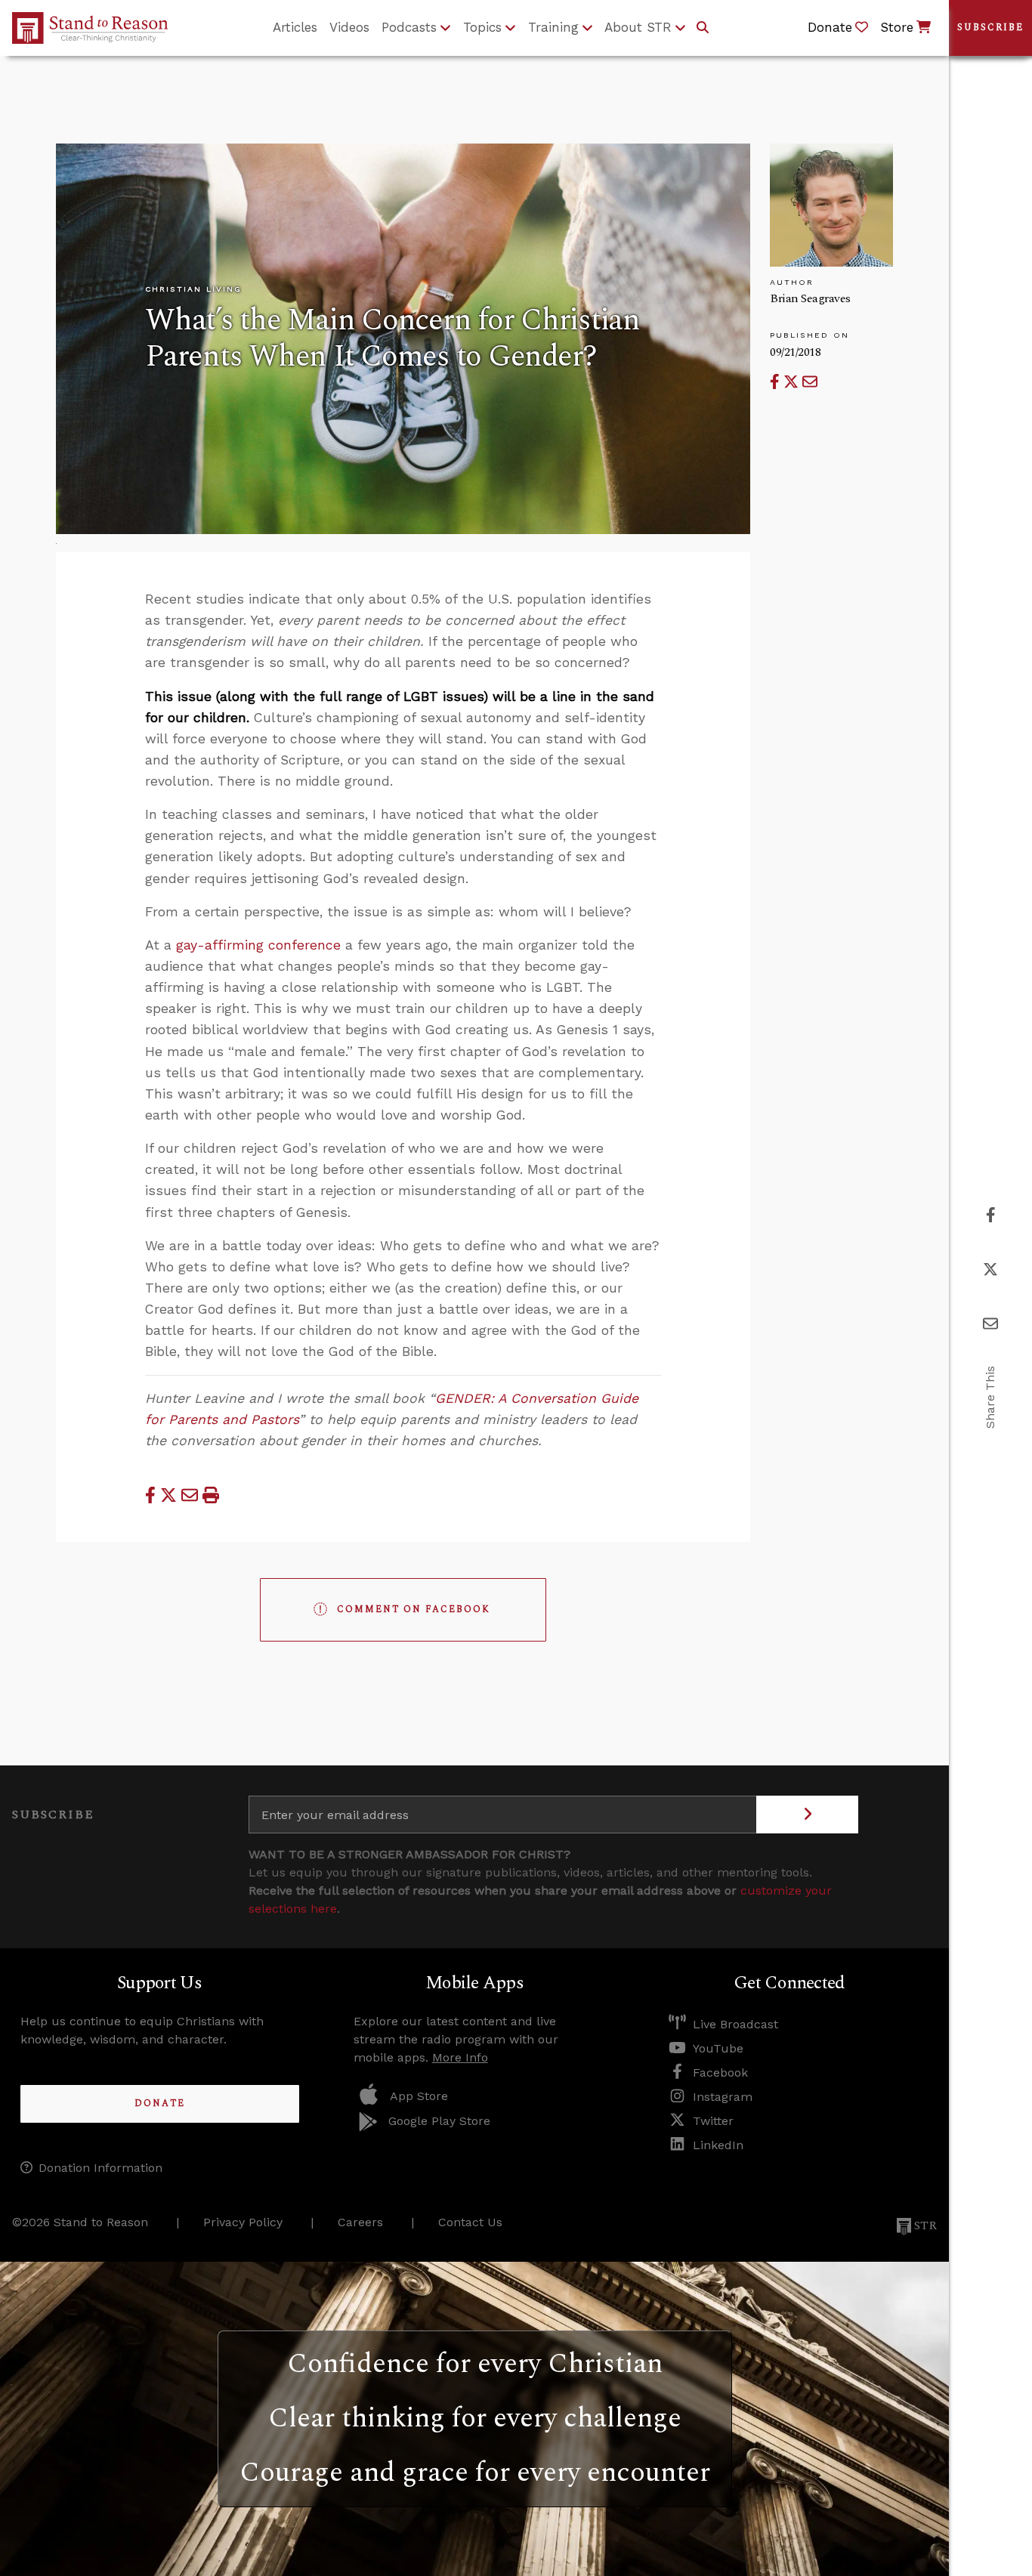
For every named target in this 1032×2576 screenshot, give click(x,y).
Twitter (713, 2121)
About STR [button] (638, 27)
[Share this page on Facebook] (777, 382)
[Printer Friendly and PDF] (211, 1495)
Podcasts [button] (409, 27)
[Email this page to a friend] (810, 382)
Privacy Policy (243, 2222)
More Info (460, 2057)
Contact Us (470, 2222)
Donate (160, 2103)
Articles (295, 27)
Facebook (720, 2073)
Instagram (723, 2097)
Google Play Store (439, 2121)
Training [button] (553, 27)
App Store (419, 2096)
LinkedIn (718, 2145)
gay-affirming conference (258, 945)
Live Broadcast (735, 2024)
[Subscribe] (807, 1815)
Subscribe (990, 28)
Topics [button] (482, 27)
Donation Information (100, 2168)
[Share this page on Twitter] (793, 382)
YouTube (718, 2048)
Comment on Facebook (414, 1609)
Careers (360, 2222)
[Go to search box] (703, 28)
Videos (349, 27)
